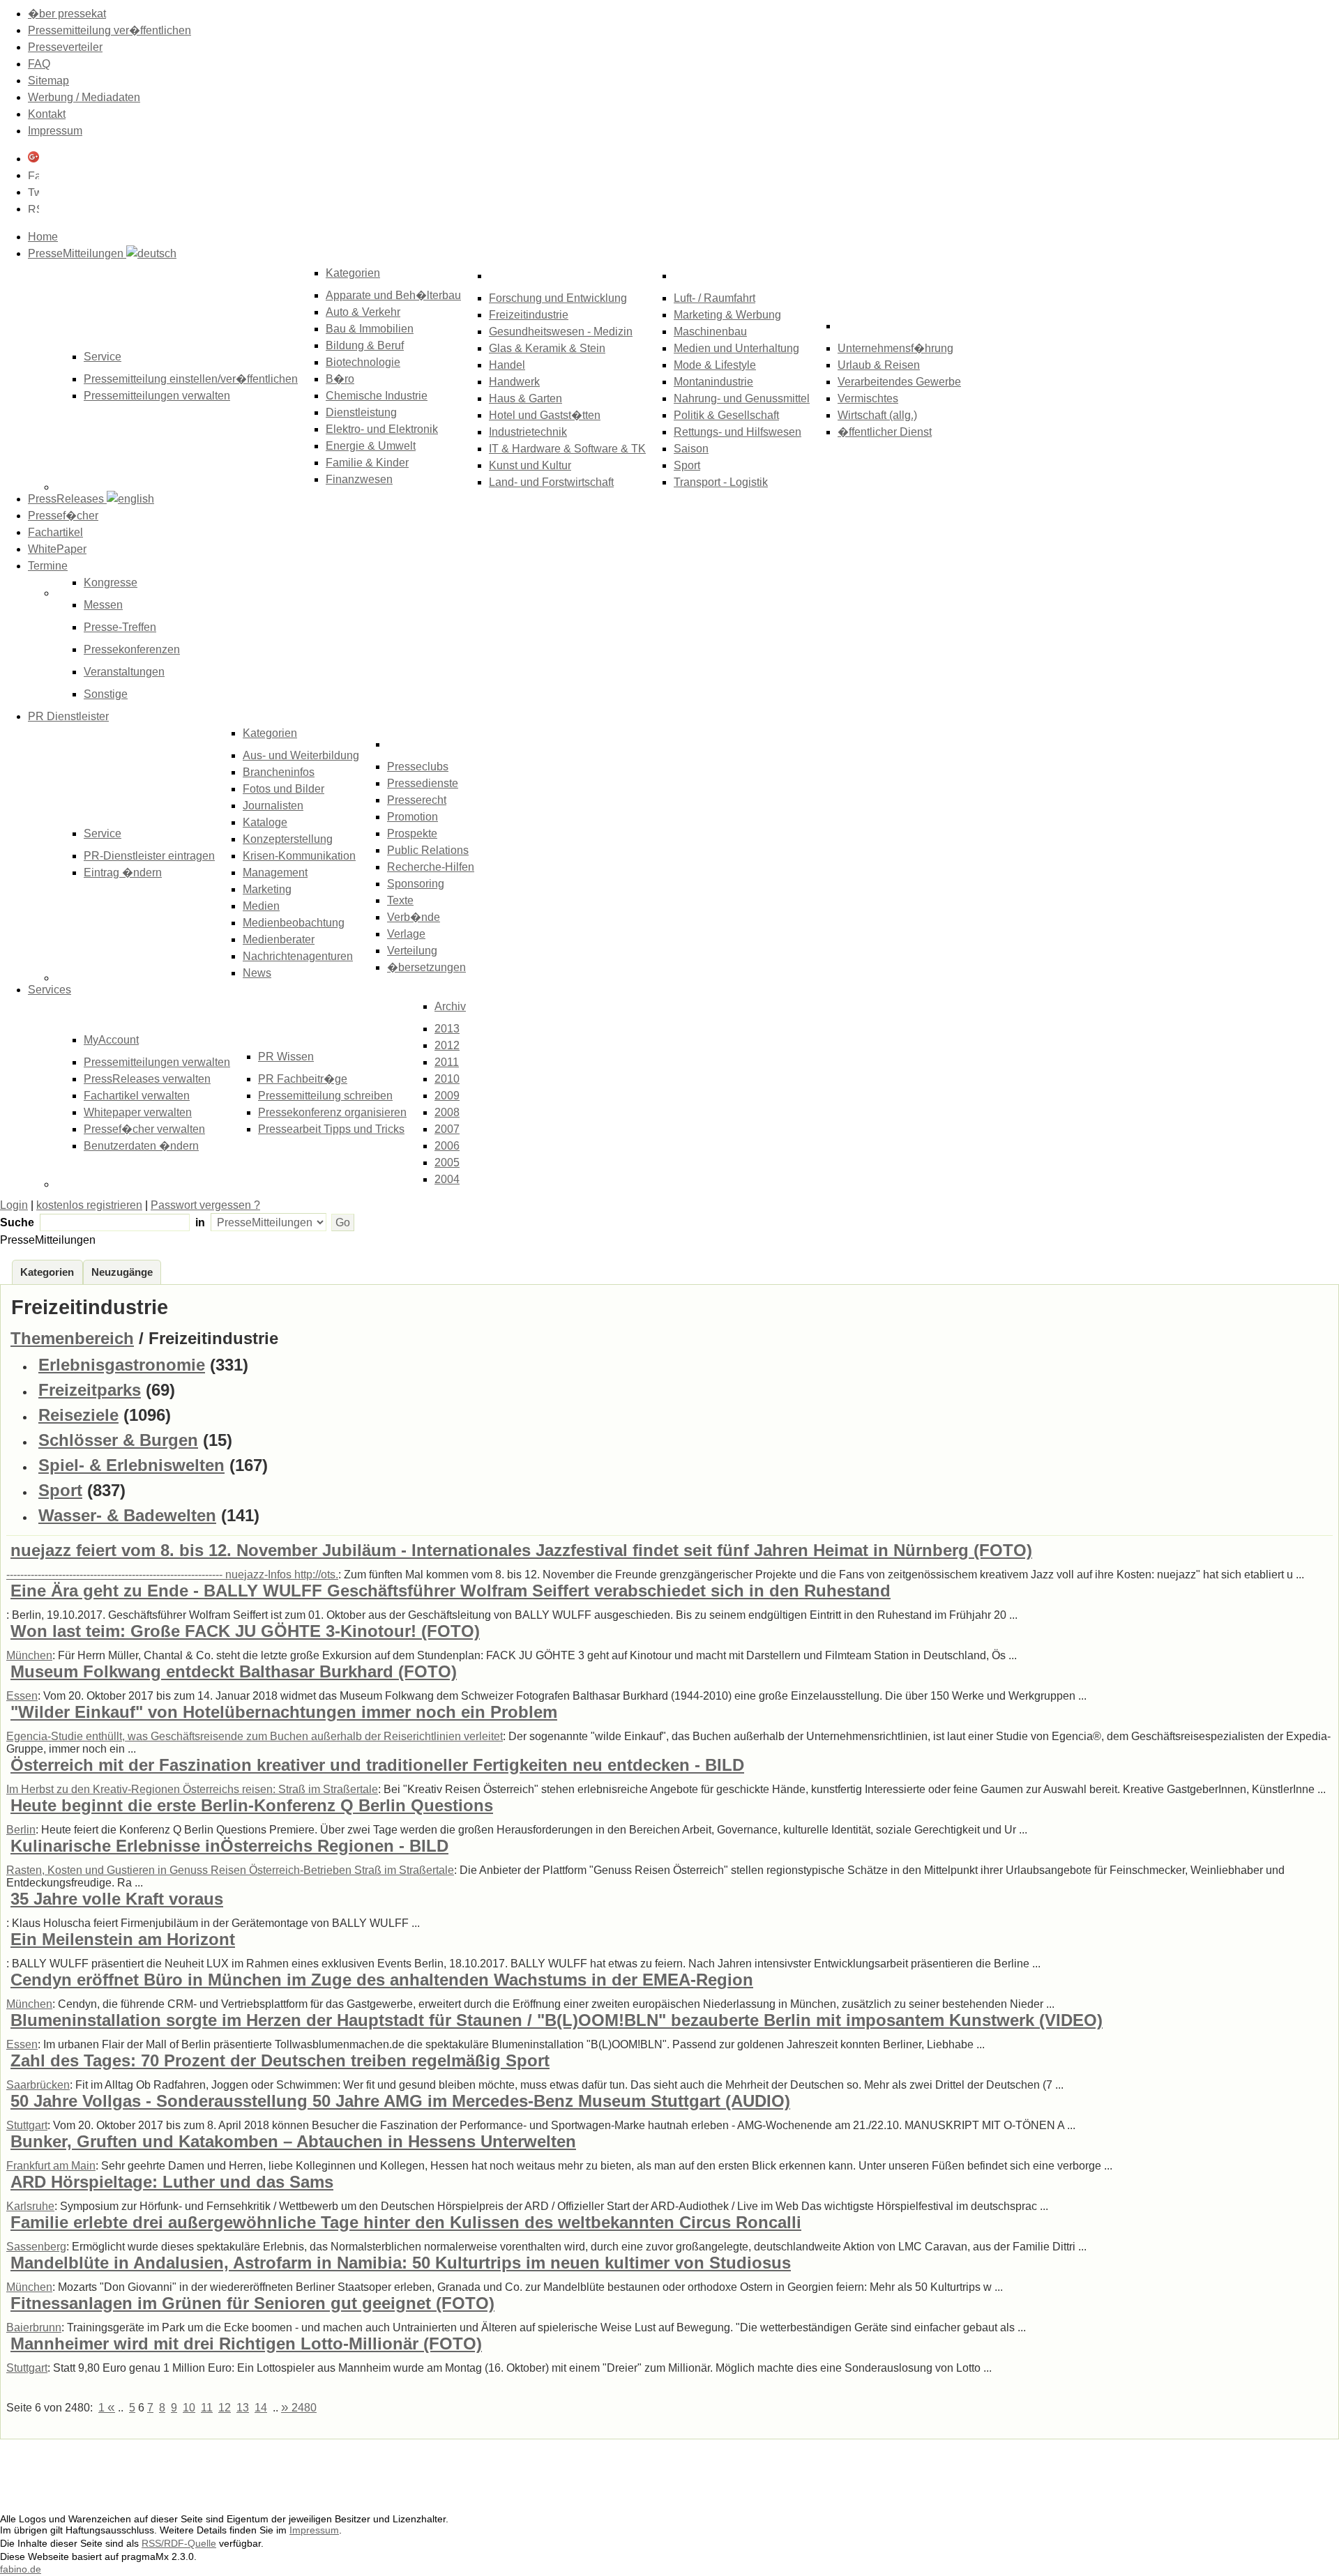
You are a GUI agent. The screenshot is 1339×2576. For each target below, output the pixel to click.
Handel (507, 365)
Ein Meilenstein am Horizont (123, 1939)
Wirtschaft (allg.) (877, 415)
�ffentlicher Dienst (885, 432)
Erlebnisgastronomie (122, 1365)
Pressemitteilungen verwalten (157, 396)
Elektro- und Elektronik (382, 429)
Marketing (267, 889)
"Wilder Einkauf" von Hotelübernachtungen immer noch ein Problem (284, 1712)
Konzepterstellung (288, 839)
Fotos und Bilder (283, 789)
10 (189, 2408)
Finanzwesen (359, 479)
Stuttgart (27, 2125)
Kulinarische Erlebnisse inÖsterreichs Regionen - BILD (229, 1846)
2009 (447, 1096)
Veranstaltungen (124, 672)
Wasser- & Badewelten (127, 1515)
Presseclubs (418, 767)
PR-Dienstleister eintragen (149, 856)
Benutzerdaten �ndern (141, 1146)
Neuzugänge (122, 1272)
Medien (261, 906)
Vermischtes (868, 398)
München (29, 1655)
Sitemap (48, 81)
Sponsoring (416, 884)
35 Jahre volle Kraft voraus (117, 1899)
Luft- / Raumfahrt (714, 298)
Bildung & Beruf (365, 345)
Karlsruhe (30, 2206)
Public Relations (428, 850)
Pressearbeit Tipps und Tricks (331, 1129)
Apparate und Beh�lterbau (393, 295)
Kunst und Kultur (530, 465)
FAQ (39, 64)
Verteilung (412, 951)
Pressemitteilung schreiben (325, 1096)
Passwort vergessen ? (205, 1205)
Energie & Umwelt (371, 446)
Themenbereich (72, 1338)
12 (225, 2408)
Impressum (55, 131)
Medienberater (279, 939)
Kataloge (265, 822)
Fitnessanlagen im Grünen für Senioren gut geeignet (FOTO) (252, 2303)
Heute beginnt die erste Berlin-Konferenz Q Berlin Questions (252, 1805)
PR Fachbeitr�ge (303, 1079)
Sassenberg (36, 2247)
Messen (103, 605)
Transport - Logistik (721, 482)
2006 (447, 1146)
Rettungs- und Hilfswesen (737, 432)
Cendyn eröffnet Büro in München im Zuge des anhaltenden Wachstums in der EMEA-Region (382, 1980)
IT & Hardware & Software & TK (567, 449)
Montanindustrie (713, 382)
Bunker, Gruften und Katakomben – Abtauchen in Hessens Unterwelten (293, 2141)
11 (207, 2408)
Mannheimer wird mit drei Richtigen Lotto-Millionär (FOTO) (246, 2343)
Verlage (406, 934)
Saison (691, 449)
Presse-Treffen (120, 627)
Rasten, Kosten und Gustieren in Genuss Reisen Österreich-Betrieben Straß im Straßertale (230, 1870)
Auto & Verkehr (363, 312)
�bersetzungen (426, 967)
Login (14, 1205)
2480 (299, 2408)
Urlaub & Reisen (879, 365)
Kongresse (111, 582)
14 (261, 2408)
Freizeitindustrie (529, 315)
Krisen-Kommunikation (299, 856)
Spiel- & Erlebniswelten (131, 1465)
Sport (687, 465)
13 (243, 2408)
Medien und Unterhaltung (736, 348)
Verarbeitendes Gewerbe (899, 382)
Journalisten (273, 806)
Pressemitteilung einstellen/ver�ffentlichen (191, 379)
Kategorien (353, 273)
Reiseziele (78, 1415)
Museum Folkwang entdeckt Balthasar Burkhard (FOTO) (234, 1671)
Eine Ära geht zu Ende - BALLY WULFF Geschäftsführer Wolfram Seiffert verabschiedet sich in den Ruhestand (451, 1591)
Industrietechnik (528, 432)
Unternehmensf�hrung (895, 348)
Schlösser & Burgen (118, 1440)
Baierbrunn (34, 2327)
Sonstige (106, 694)
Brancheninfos (279, 772)
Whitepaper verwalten (138, 1112)
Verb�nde (414, 917)
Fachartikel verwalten (137, 1096)
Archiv (450, 1006)
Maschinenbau (710, 331)
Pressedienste (423, 783)
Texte (400, 900)
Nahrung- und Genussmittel (742, 398)
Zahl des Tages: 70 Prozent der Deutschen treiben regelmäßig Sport (280, 2060)
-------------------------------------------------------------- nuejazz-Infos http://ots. (172, 1575)
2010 (447, 1079)
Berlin (21, 1830)
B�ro (340, 379)
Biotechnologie (363, 362)
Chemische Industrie (377, 396)
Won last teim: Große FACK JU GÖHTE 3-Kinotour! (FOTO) (245, 1631)
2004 (447, 1179)
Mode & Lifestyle (715, 365)
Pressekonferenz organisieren (332, 1112)
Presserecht (417, 800)
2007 (447, 1129)
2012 (447, 1045)
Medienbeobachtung (294, 923)
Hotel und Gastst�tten (545, 415)
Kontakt (47, 114)
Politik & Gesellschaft (726, 415)
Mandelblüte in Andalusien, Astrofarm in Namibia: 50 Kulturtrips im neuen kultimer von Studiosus (401, 2263)
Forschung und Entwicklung (558, 298)
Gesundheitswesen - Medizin (561, 331)
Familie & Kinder (367, 463)
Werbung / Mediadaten (84, 97)
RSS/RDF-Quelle (179, 2543)
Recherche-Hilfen (431, 867)
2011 (447, 1062)
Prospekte (412, 833)
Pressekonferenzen (132, 649)
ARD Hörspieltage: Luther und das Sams (172, 2182)
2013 (447, 1029)
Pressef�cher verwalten (144, 1129)
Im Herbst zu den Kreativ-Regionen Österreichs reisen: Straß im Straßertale (192, 1789)
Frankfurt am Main (51, 2166)
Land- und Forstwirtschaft (551, 482)
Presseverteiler (65, 47)
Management (275, 872)
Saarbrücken (38, 2085)
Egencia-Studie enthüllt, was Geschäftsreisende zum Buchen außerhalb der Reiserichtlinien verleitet (255, 1736)
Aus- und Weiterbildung (301, 755)
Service (103, 833)
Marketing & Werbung (727, 315)
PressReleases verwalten (147, 1079)
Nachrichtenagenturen (298, 956)
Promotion (413, 817)
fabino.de (21, 2569)
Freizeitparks (90, 1390)
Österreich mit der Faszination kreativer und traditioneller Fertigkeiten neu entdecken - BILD (377, 1765)
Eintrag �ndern (123, 872)
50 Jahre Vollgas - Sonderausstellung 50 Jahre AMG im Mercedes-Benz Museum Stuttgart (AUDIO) (400, 2101)
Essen (22, 1696)
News (257, 973)
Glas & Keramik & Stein (547, 348)
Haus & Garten (525, 398)
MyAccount (111, 1040)
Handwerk (514, 382)
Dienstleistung (361, 412)
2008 (447, 1112)
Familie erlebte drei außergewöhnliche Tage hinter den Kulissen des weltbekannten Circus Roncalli (406, 2222)
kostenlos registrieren (89, 1205)
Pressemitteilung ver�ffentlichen (109, 30)
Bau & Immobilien (370, 329)
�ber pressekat (67, 14)
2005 (447, 1163)
